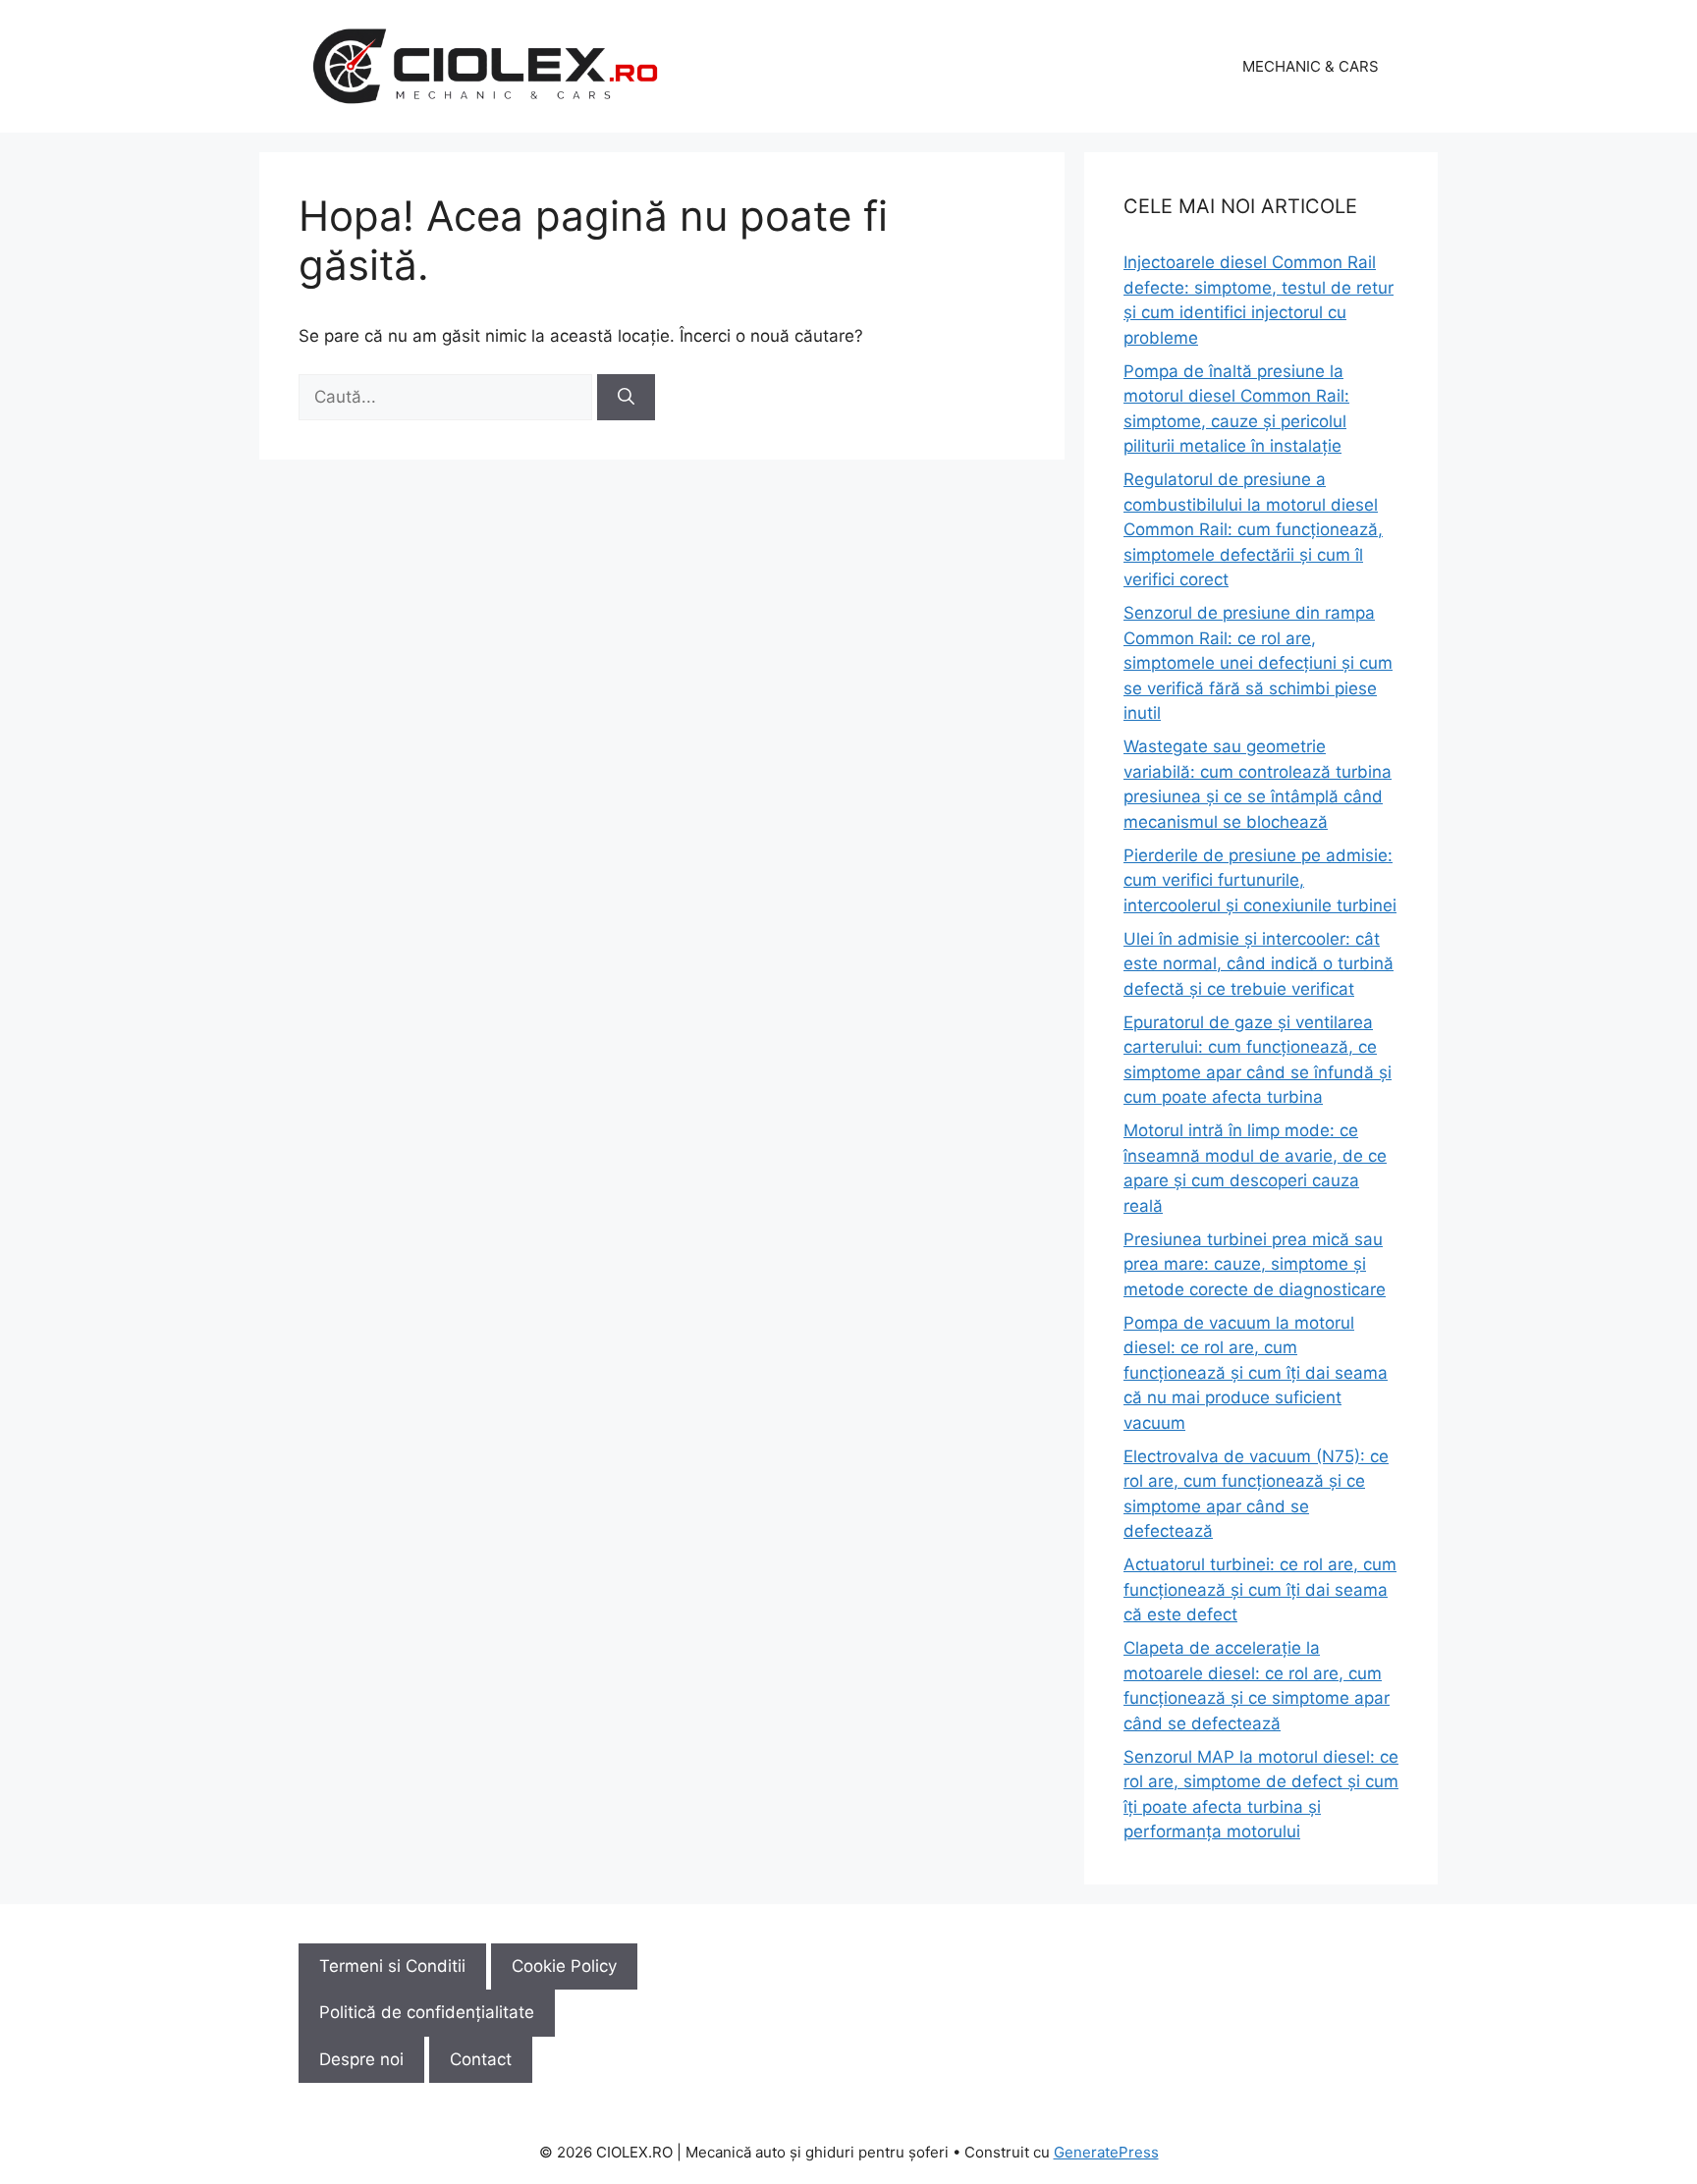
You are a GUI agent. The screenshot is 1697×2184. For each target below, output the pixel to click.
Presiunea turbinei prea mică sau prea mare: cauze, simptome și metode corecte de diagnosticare (1255, 1264)
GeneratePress (1106, 2152)
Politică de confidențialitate (427, 2012)
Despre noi (361, 2059)
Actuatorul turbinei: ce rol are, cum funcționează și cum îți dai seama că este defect (1260, 1589)
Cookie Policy (564, 1966)
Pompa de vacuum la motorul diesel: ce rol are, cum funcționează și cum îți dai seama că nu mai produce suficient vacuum (1256, 1373)
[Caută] (626, 398)
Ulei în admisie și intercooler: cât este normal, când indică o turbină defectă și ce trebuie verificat (1259, 964)
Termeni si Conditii (392, 1966)
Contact (481, 2059)
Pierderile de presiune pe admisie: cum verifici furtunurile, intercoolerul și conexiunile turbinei (1260, 880)
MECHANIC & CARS (1311, 66)
